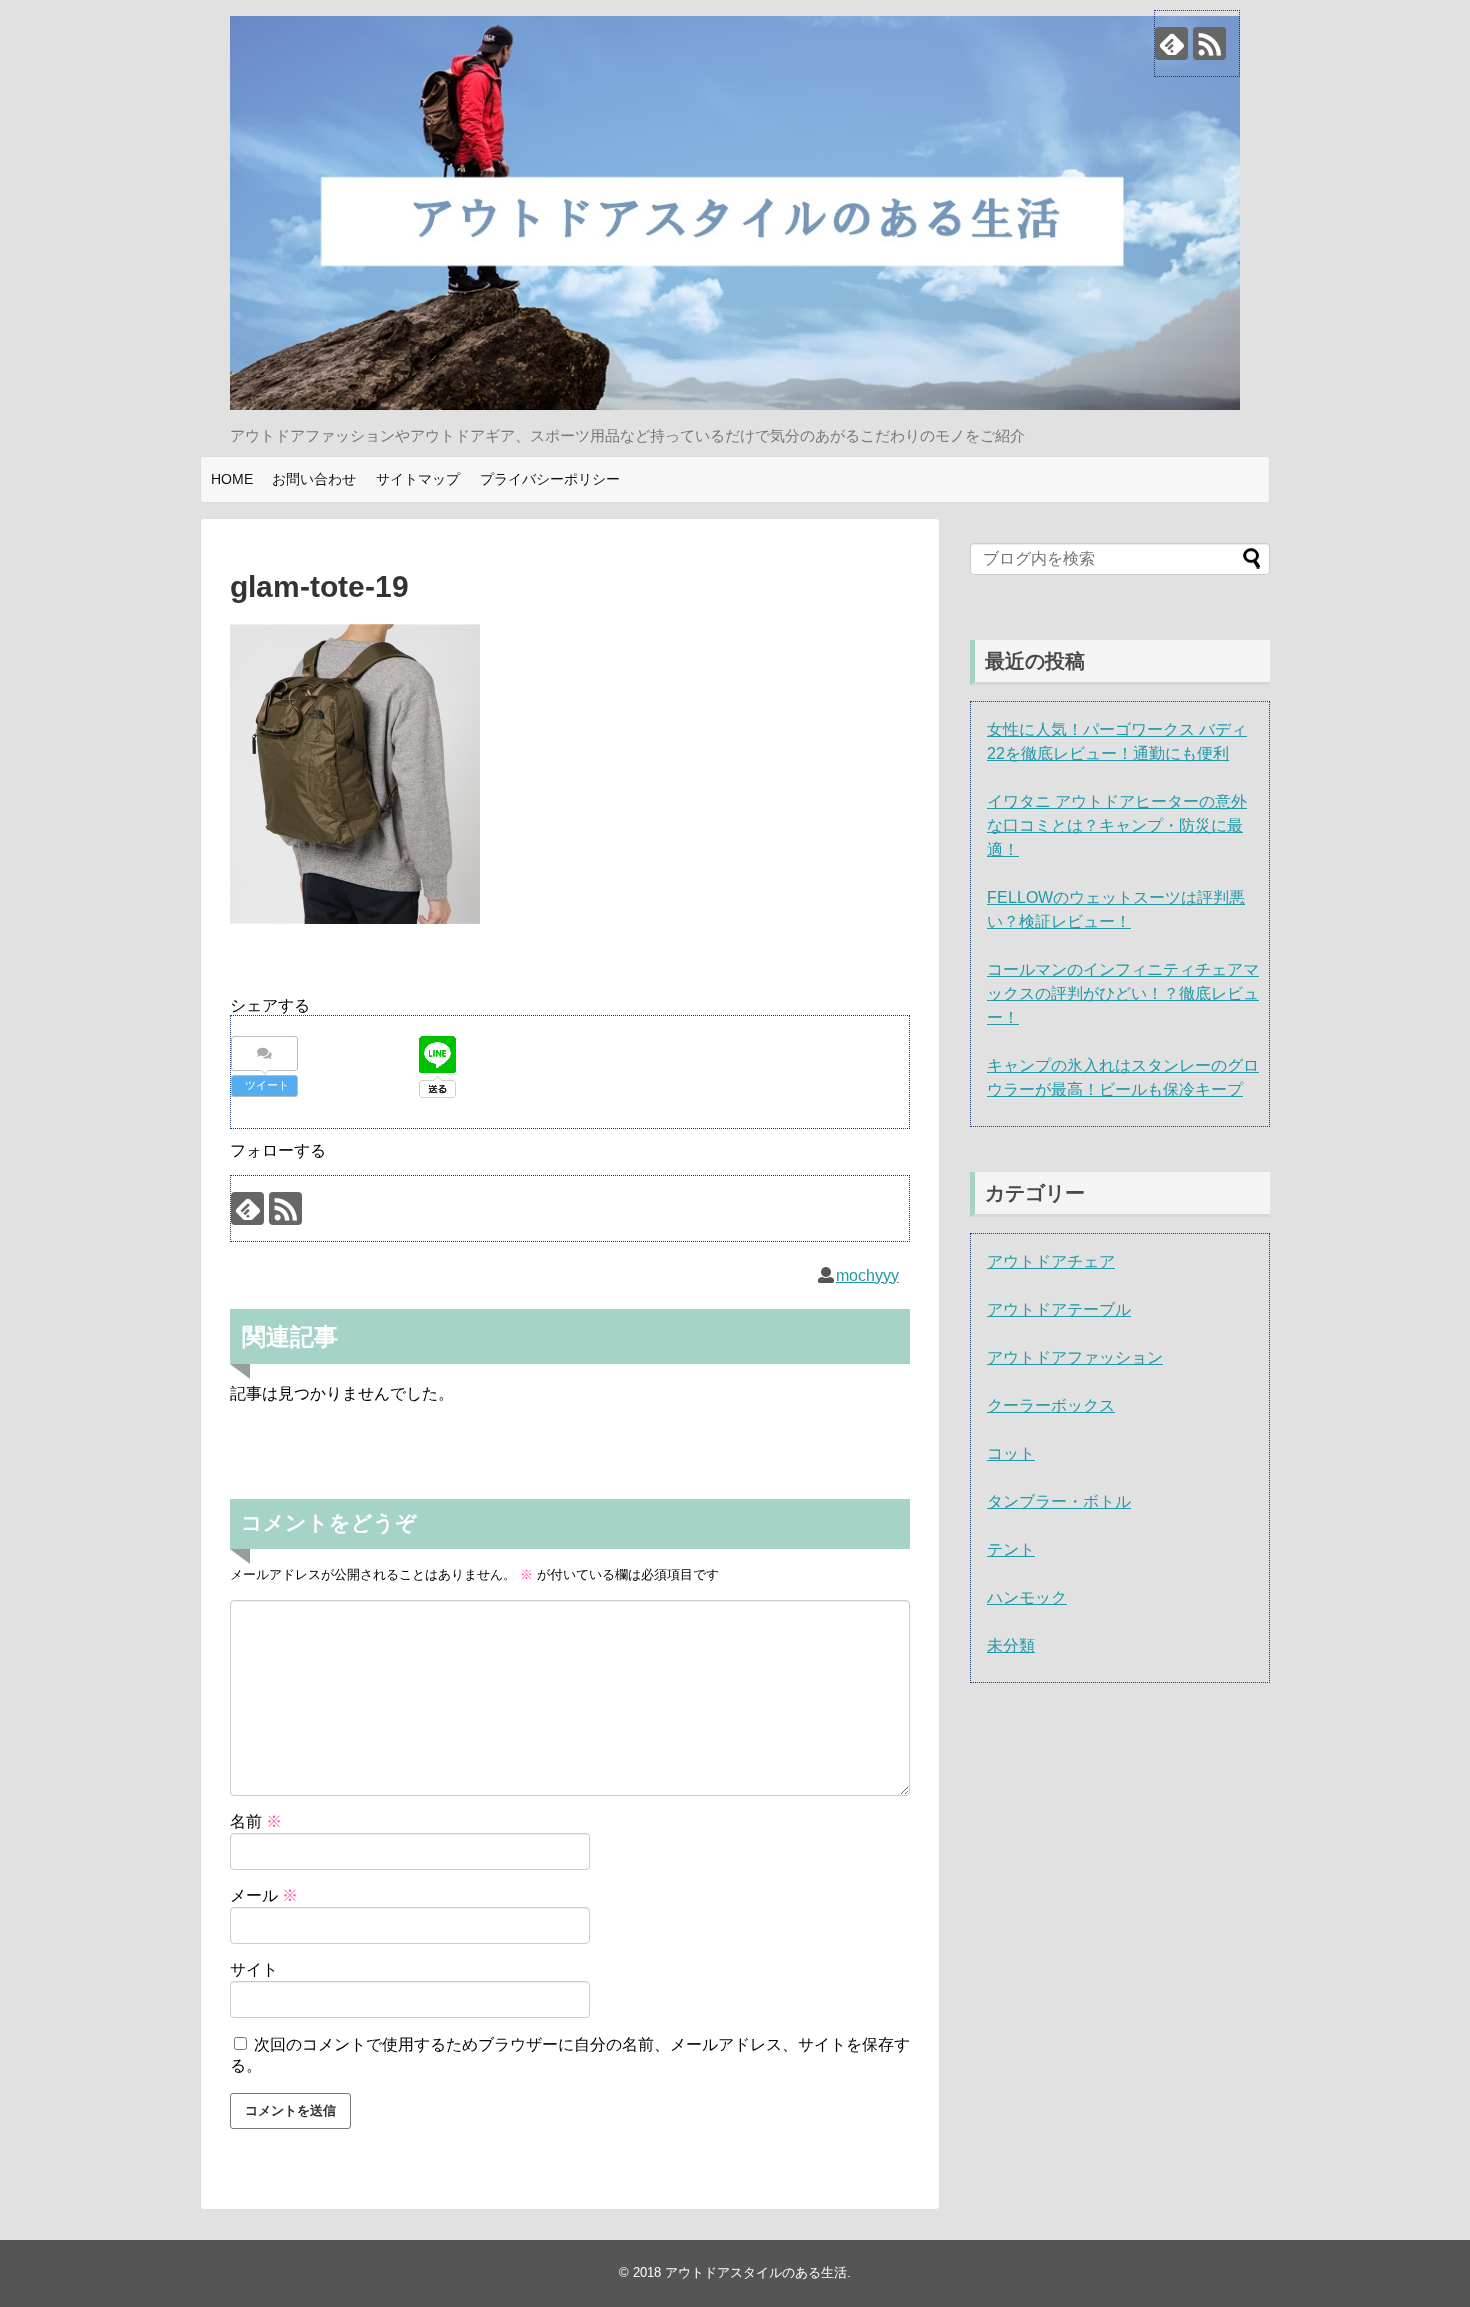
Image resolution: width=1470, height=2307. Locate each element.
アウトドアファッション (1075, 1357)
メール (264, 1895)
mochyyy (867, 1275)
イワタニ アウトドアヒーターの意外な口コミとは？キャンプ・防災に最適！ (1117, 825)
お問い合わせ (314, 479)
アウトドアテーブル (1059, 1309)
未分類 (1011, 1645)
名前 (256, 1821)
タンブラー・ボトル (1059, 1501)
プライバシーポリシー (550, 479)
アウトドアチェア (1051, 1261)
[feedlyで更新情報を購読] (1171, 43)
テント (1011, 1549)
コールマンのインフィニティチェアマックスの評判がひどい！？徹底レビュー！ (1123, 993)
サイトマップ (418, 479)
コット (1011, 1453)
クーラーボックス (1051, 1405)
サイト (254, 1969)
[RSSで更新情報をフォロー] (1209, 43)
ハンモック (1027, 1597)
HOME (232, 479)
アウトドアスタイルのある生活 (756, 2272)
